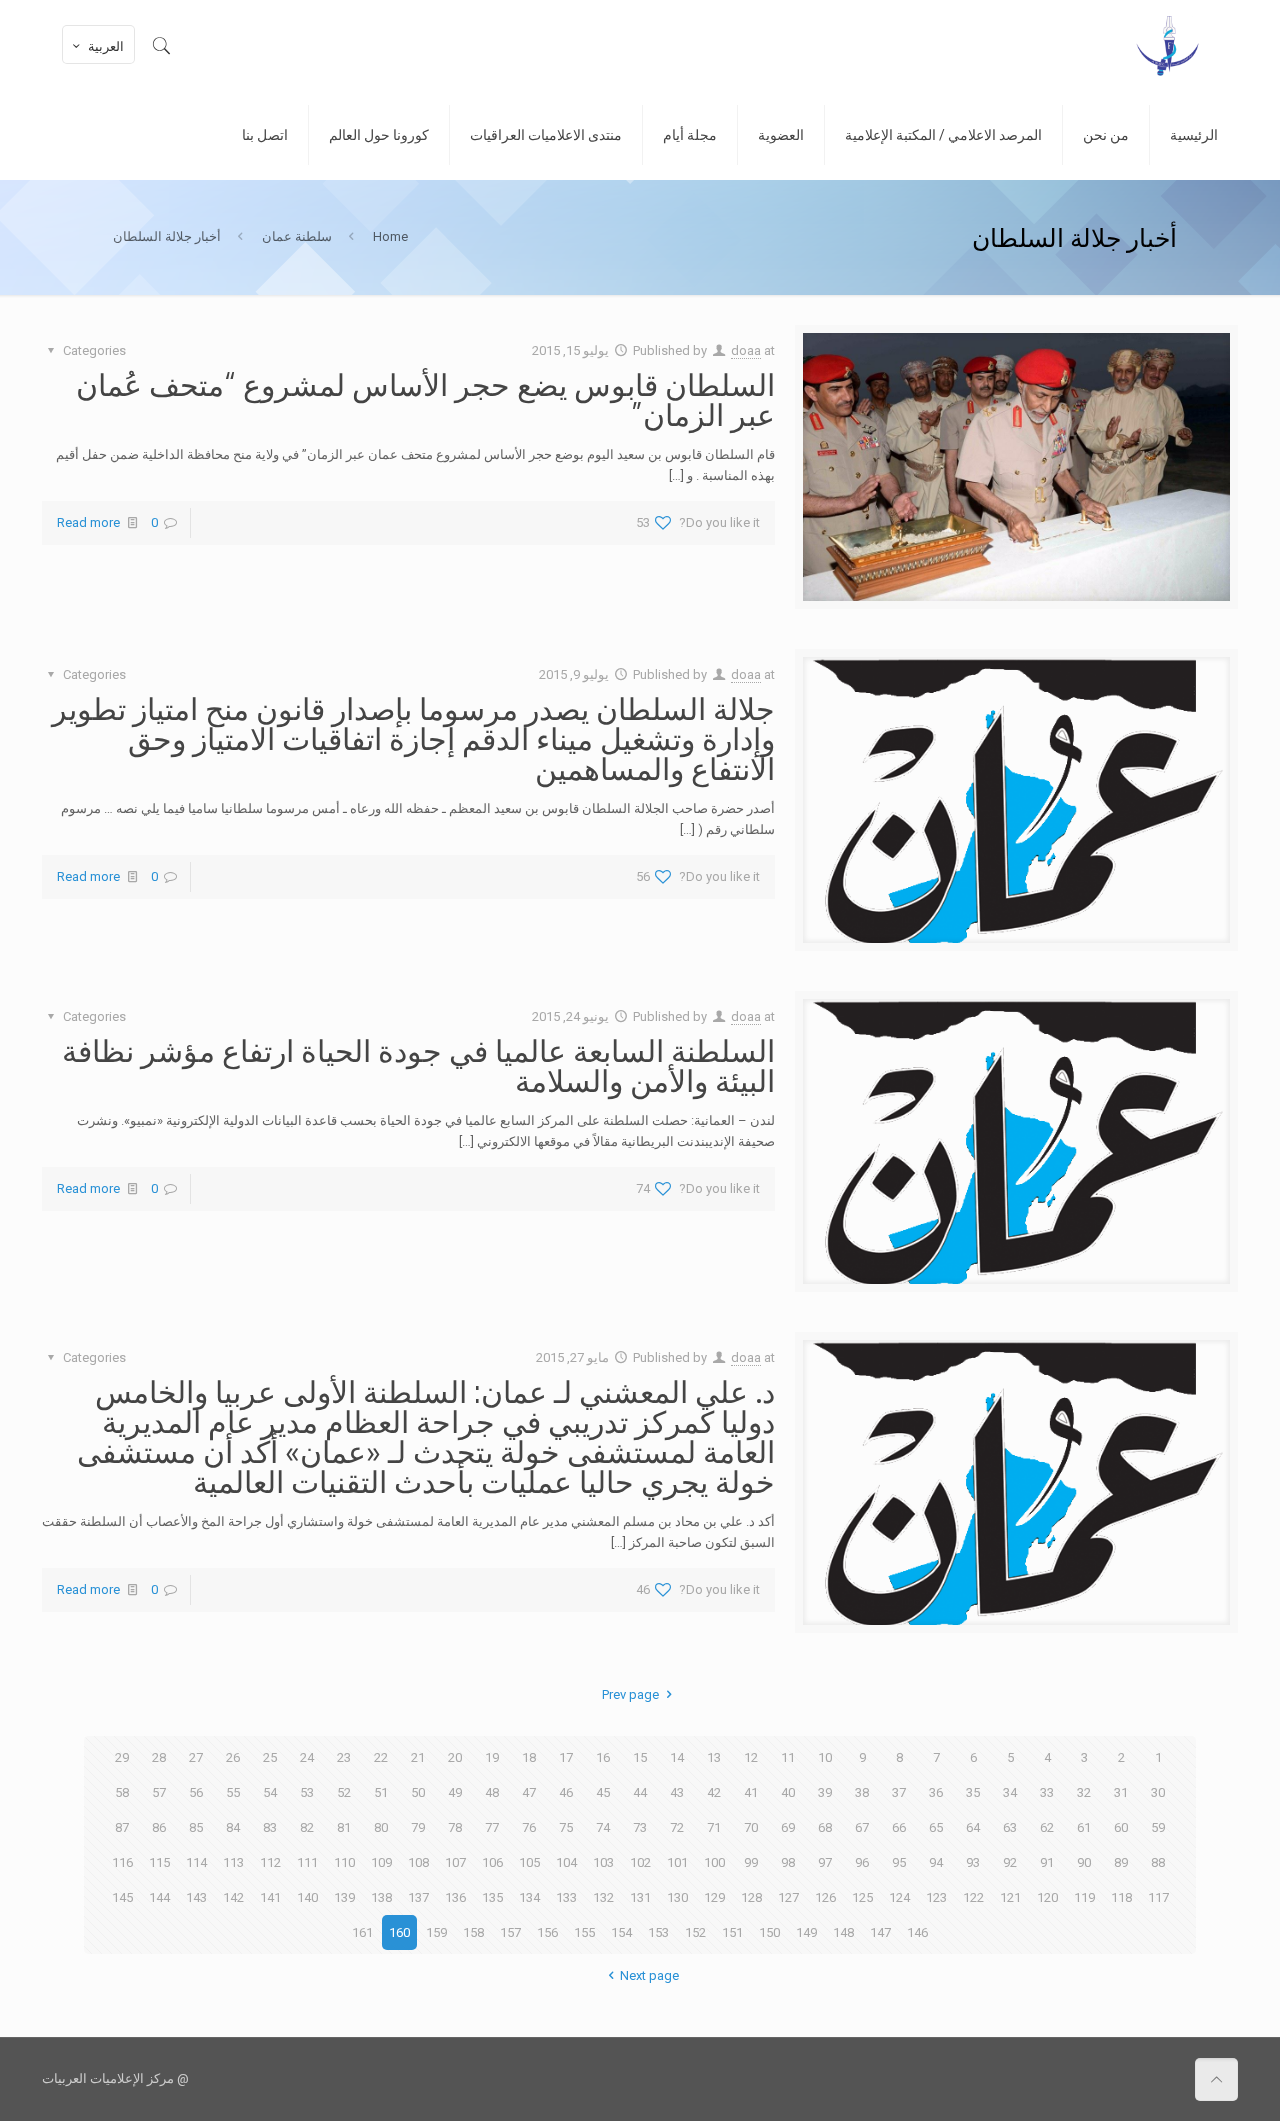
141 (270, 1897)
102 (640, 1862)
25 (270, 1757)
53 (307, 1792)
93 (973, 1862)
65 (936, 1827)
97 (825, 1862)
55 (233, 1792)
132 (603, 1897)
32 (1084, 1792)
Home (390, 236)
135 (492, 1897)
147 (880, 1932)
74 (603, 1827)
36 (936, 1792)
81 (344, 1827)
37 (899, 1792)
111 (307, 1862)
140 (307, 1897)
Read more (88, 522)
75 (566, 1827)
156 (547, 1932)
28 (159, 1757)
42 (714, 1792)
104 (566, 1862)
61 (1084, 1827)
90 (1084, 1862)
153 (658, 1932)
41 (751, 1792)
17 (566, 1757)
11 (788, 1757)
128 (751, 1897)
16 (603, 1757)
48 (492, 1792)
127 (788, 1897)
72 (677, 1827)
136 (455, 1897)
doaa (746, 350)
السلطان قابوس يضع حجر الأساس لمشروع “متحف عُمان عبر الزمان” (425, 399)
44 (640, 1792)
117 (1158, 1897)
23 (344, 1757)
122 (973, 1897)
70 (751, 1827)
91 (1047, 1862)
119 (1084, 1897)
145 (122, 1897)
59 (1158, 1827)
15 (640, 1757)
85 (196, 1827)
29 (122, 1757)
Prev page (630, 1694)
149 (806, 1932)
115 (159, 1862)
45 (603, 1792)
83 (270, 1827)
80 (381, 1827)
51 (381, 1792)
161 (362, 1932)
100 (714, 1862)
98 (788, 1862)
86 (159, 1827)
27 (196, 1757)
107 (455, 1862)
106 (492, 1862)
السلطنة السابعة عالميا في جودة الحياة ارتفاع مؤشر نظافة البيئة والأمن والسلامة (418, 1065)
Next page (649, 1975)
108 (418, 1862)
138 (381, 1897)
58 (122, 1792)
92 (1010, 1862)
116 (122, 1862)
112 (270, 1862)
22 (381, 1757)
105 (529, 1862)
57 (159, 1792)
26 (233, 1757)
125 (862, 1897)
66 (899, 1827)
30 (1158, 1792)
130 (677, 1897)
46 (566, 1792)
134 (529, 1897)
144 (159, 1897)
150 (769, 1932)
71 (714, 1827)
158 (473, 1932)
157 (510, 1932)
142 (233, 1897)
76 (529, 1827)
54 (270, 1792)
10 (825, 1757)
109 (381, 1862)
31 (1121, 1792)
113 (233, 1862)
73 (640, 1827)
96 (862, 1862)
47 (529, 1792)
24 (307, 1757)
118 (1121, 1897)
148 (843, 1932)
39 (825, 1792)
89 (1121, 1862)
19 (492, 1757)
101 (677, 1862)
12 (751, 1757)
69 (788, 1827)
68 (825, 1827)
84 (233, 1827)
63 (1010, 1827)
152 (695, 1932)
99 (751, 1862)
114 (196, 1862)
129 (714, 1897)
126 (825, 1897)
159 (436, 1932)
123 (936, 1897)
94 (936, 1862)
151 (732, 1932)
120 (1047, 1897)
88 (1158, 1862)
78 (455, 1827)
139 (344, 1897)
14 (677, 1757)
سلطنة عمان (297, 236)
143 (196, 1897)
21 (418, 1757)
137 (418, 1897)
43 (677, 1792)
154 (621, 1932)
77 (492, 1827)
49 (455, 1792)
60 (1121, 1827)
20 (455, 1757)
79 (418, 1827)
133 (566, 1897)
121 (1010, 1897)
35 (973, 1792)
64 (973, 1827)
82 (307, 1827)
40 (788, 1792)
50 (418, 1792)
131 (640, 1897)
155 (584, 1932)
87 (122, 1827)
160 (399, 1932)
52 (344, 1792)
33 (1047, 1792)
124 (899, 1897)
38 (862, 1792)
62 (1047, 1827)
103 (603, 1862)
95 (899, 1862)
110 (344, 1862)
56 (196, 1792)
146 (917, 1932)
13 (714, 1757)
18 (529, 1757)
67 (862, 1827)
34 (1010, 1792)
